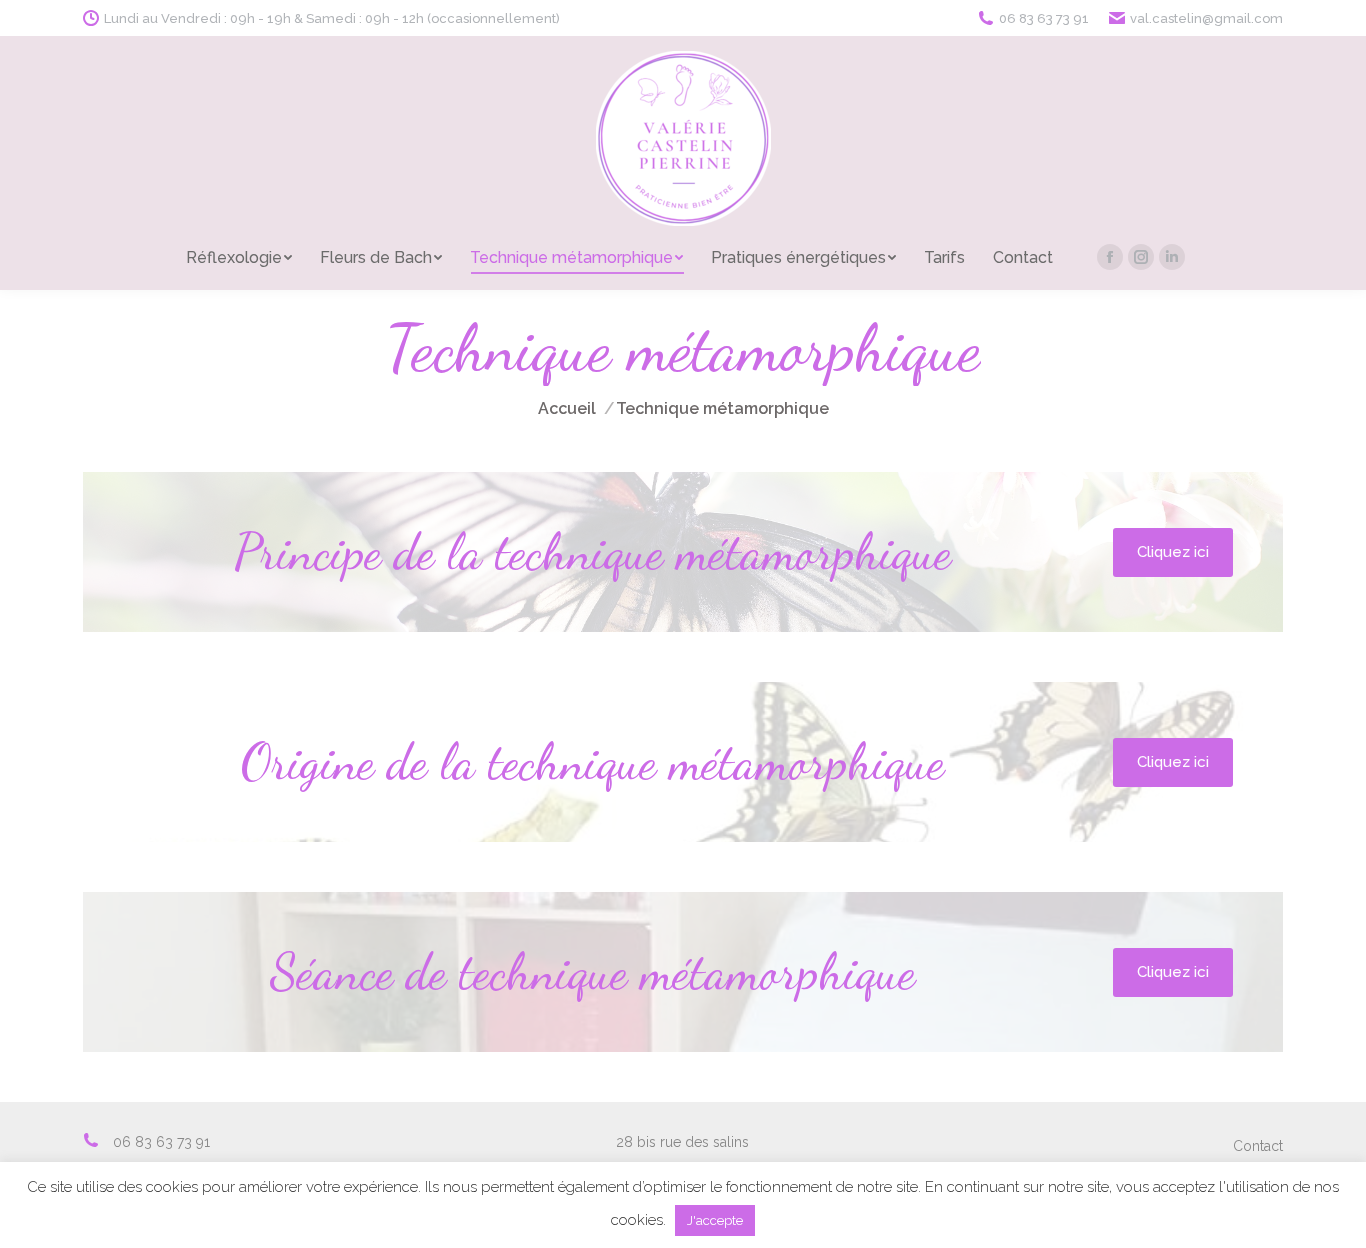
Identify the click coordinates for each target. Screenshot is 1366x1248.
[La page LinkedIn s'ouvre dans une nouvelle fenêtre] (1172, 257)
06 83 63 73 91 (1044, 18)
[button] (1173, 552)
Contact (1258, 1146)
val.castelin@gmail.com (1206, 18)
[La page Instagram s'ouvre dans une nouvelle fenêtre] (1141, 257)
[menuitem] (239, 258)
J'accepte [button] (715, 1220)
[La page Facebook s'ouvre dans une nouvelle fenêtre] (1110, 257)
